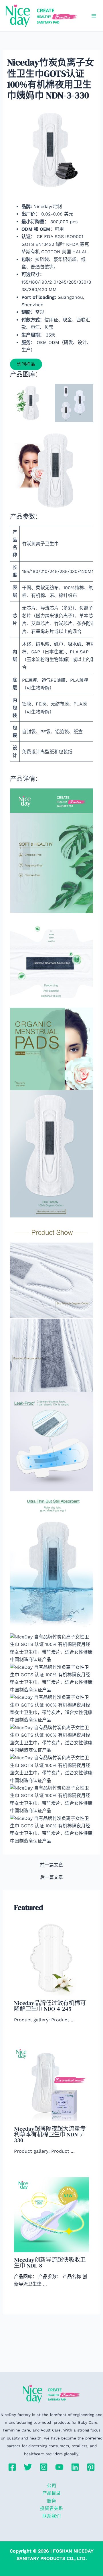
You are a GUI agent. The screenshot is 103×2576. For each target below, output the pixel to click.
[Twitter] (28, 2467)
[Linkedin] (75, 2467)
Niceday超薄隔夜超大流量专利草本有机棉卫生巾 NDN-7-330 (50, 2134)
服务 (51, 2501)
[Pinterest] (91, 2467)
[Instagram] (44, 2467)
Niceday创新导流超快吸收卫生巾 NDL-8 (50, 2263)
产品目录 (51, 2493)
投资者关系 (51, 2508)
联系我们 (51, 2516)
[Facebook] (12, 2467)
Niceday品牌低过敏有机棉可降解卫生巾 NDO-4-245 (50, 2006)
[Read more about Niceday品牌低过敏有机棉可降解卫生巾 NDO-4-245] (52, 1958)
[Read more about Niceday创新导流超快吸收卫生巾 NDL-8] (52, 2214)
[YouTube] (59, 2467)
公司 (51, 2486)
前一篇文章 (51, 1865)
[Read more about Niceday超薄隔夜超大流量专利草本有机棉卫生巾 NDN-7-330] (52, 2083)
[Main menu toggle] (94, 16)
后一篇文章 (51, 1877)
